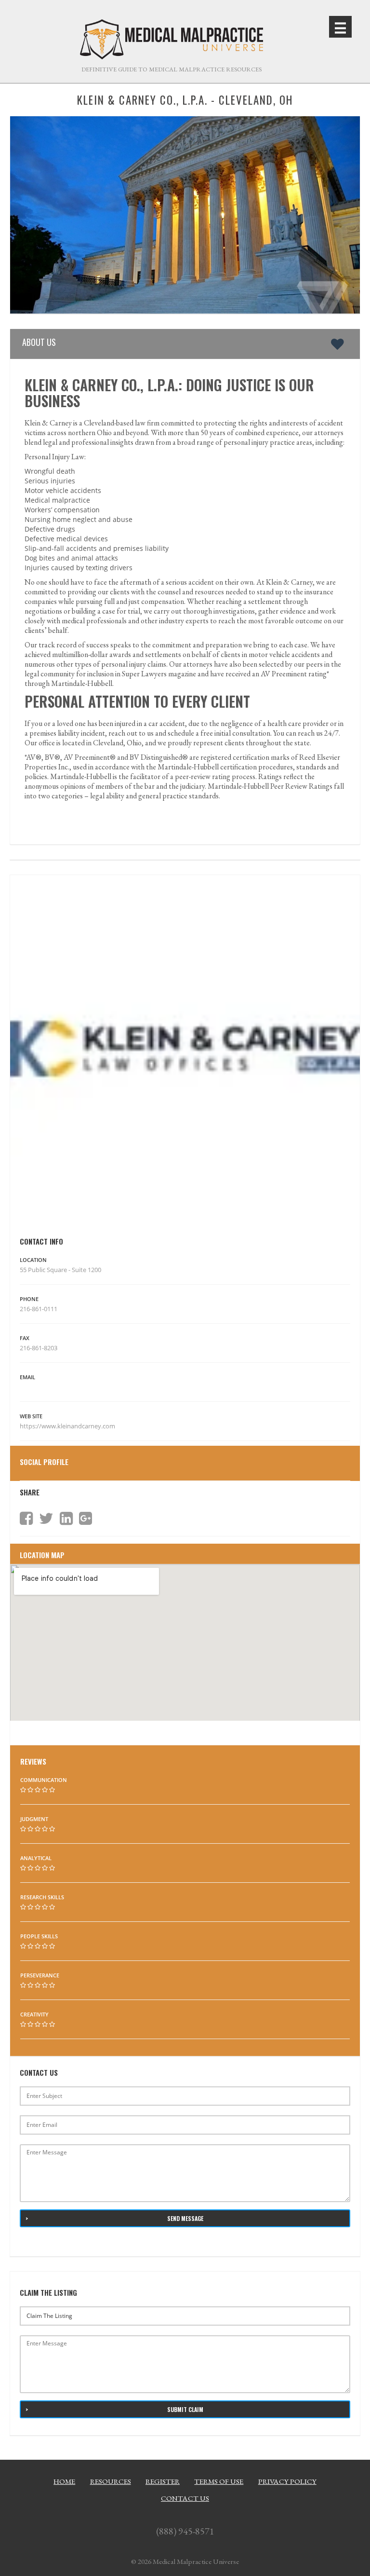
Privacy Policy (287, 2481)
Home (64, 2481)
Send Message (185, 2218)
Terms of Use (219, 2481)
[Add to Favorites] (339, 344)
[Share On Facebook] (26, 1519)
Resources (111, 2481)
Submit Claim (185, 2409)
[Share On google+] (86, 1519)
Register (163, 2481)
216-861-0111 (39, 1309)
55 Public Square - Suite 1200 (60, 1270)
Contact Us (185, 2498)
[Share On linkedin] (66, 1519)
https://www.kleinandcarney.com (68, 1426)
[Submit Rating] (23, 1790)
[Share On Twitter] (46, 1519)
